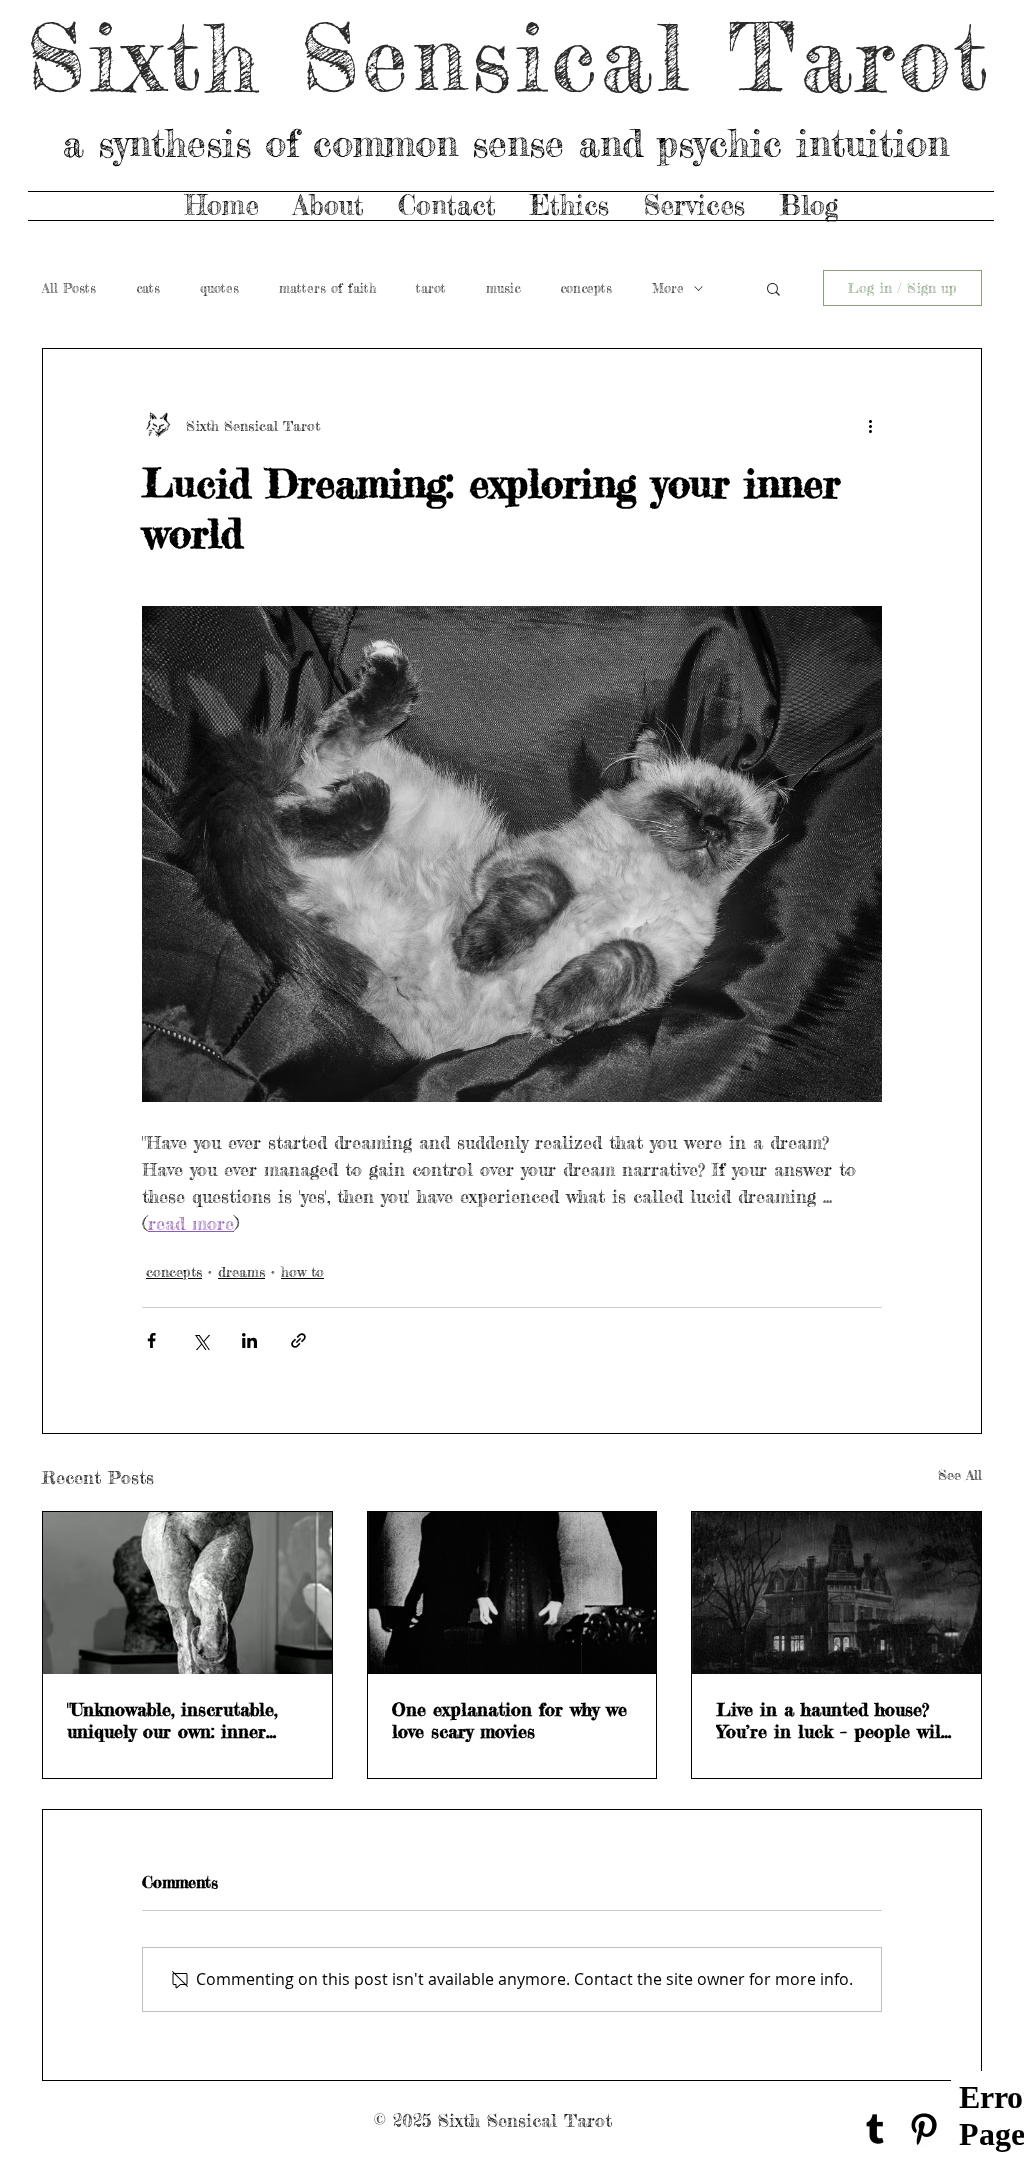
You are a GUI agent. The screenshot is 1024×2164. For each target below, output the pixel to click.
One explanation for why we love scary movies (509, 1720)
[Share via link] (298, 1340)
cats (148, 288)
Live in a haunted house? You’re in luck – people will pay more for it (831, 1720)
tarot (431, 288)
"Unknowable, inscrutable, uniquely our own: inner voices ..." (172, 1720)
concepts (586, 288)
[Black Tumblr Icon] (875, 2129)
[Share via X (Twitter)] (200, 1340)
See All (960, 1474)
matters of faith (327, 288)
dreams (241, 1271)
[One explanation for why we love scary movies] (512, 1593)
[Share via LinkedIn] (249, 1340)
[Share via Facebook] (151, 1340)
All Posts (69, 288)
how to (302, 1271)
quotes (219, 288)
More (668, 288)
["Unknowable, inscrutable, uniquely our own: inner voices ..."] (187, 1593)
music (503, 288)
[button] (773, 288)
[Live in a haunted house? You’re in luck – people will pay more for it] (836, 1593)
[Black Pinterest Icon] (924, 2129)
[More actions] (870, 425)
